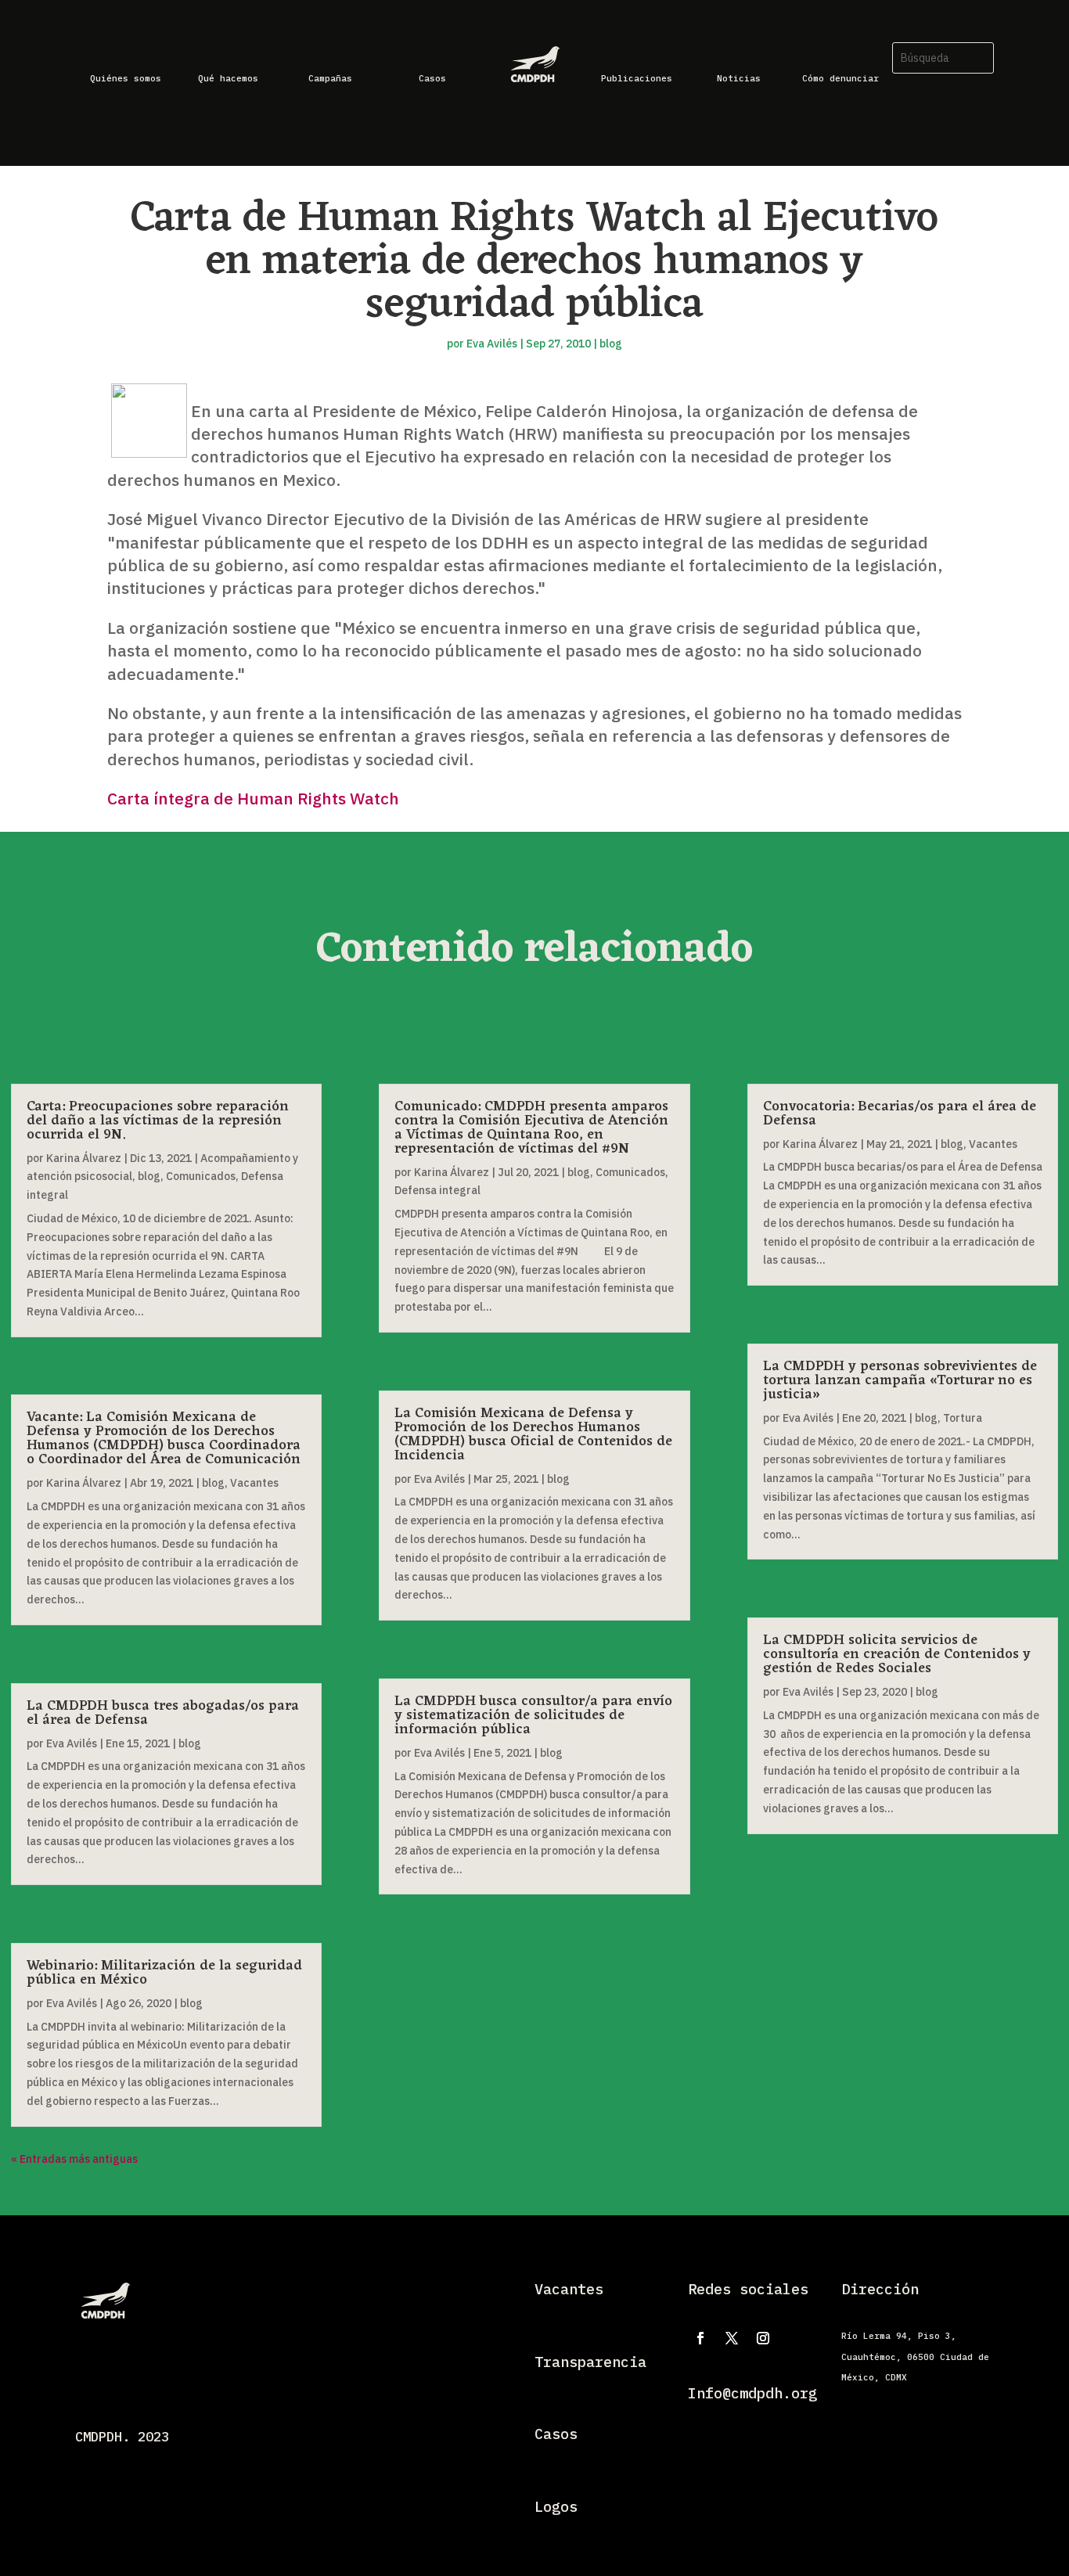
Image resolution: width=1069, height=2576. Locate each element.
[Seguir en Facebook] (700, 2338)
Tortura (963, 1418)
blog (611, 344)
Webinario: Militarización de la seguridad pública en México (164, 1973)
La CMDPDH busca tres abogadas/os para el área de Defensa (163, 1713)
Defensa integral (437, 1190)
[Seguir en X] (732, 2338)
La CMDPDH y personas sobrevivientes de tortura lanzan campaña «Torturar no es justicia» (900, 1380)
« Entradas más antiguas (74, 2159)
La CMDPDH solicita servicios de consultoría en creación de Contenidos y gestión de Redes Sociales (897, 1654)
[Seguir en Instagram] (763, 2338)
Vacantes (254, 1483)
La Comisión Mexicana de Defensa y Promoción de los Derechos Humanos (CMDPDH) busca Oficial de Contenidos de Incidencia (533, 1434)
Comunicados (201, 1176)
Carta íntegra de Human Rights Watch (253, 798)
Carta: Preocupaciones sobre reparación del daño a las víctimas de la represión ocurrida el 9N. (158, 1121)
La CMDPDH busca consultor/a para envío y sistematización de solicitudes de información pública (533, 1715)
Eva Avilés (492, 344)
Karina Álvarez (84, 1158)
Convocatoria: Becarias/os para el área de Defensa (900, 1114)
